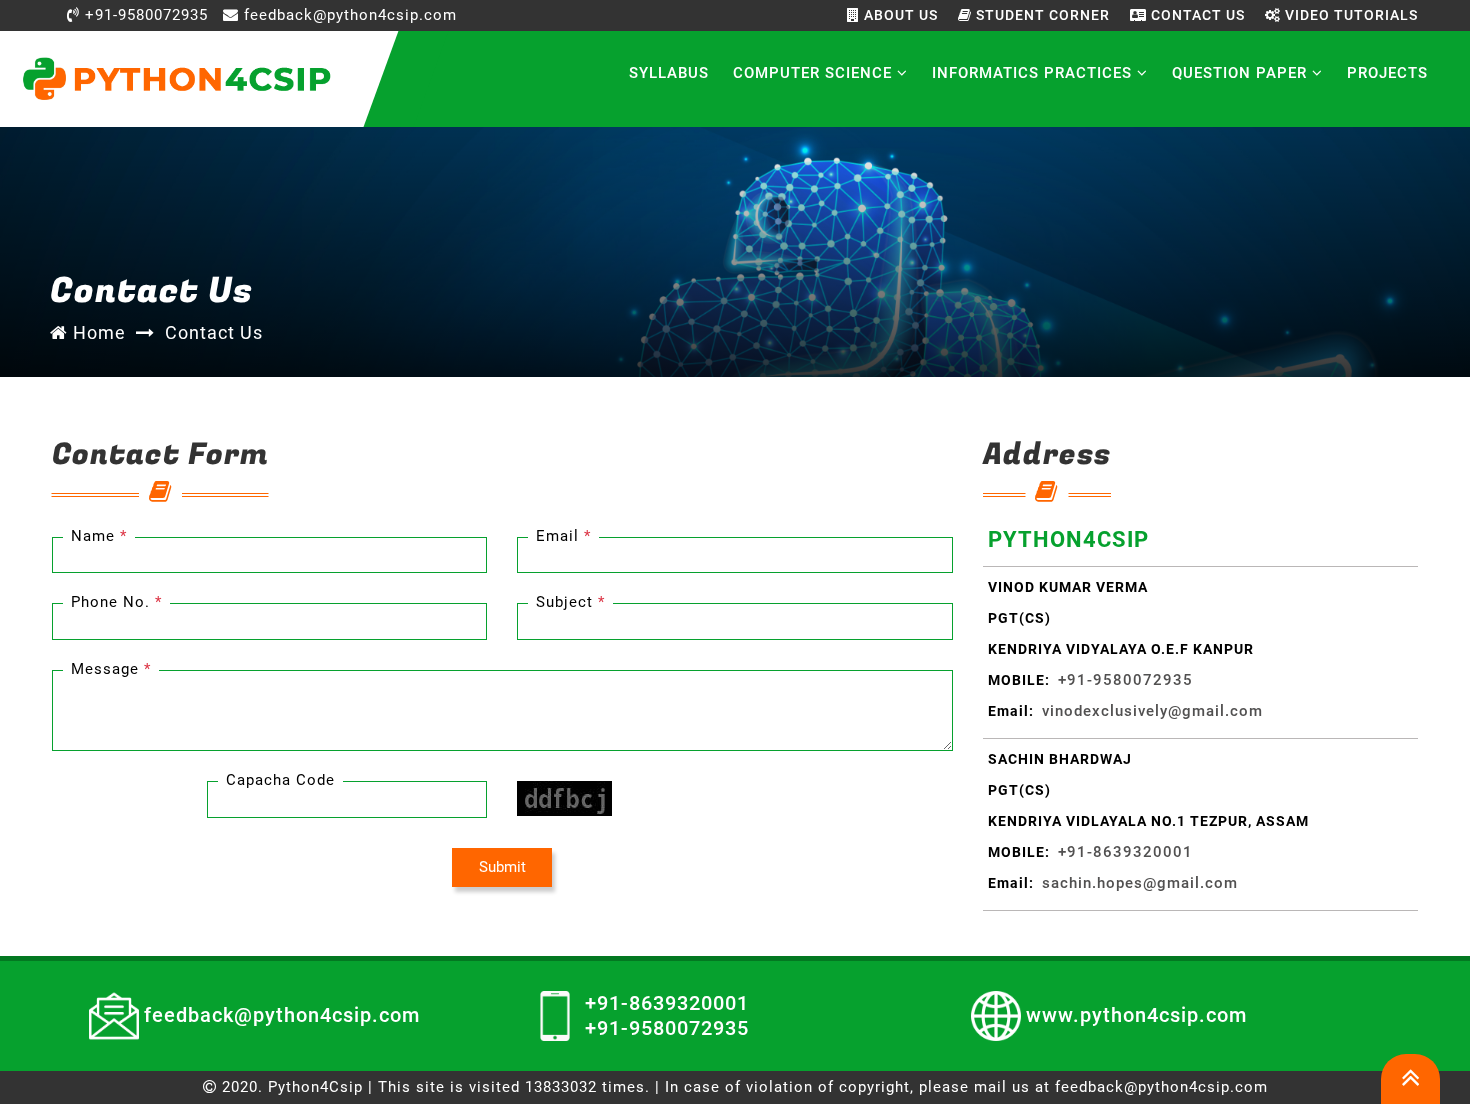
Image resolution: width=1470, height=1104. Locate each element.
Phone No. (116, 602)
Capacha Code (280, 780)
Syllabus (669, 73)
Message (111, 669)
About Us (899, 15)
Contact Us (1196, 15)
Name (99, 536)
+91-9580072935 (144, 15)
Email (563, 536)
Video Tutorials (1349, 15)
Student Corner (1041, 15)
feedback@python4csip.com (348, 15)
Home (97, 332)
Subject (570, 602)
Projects (1387, 73)
